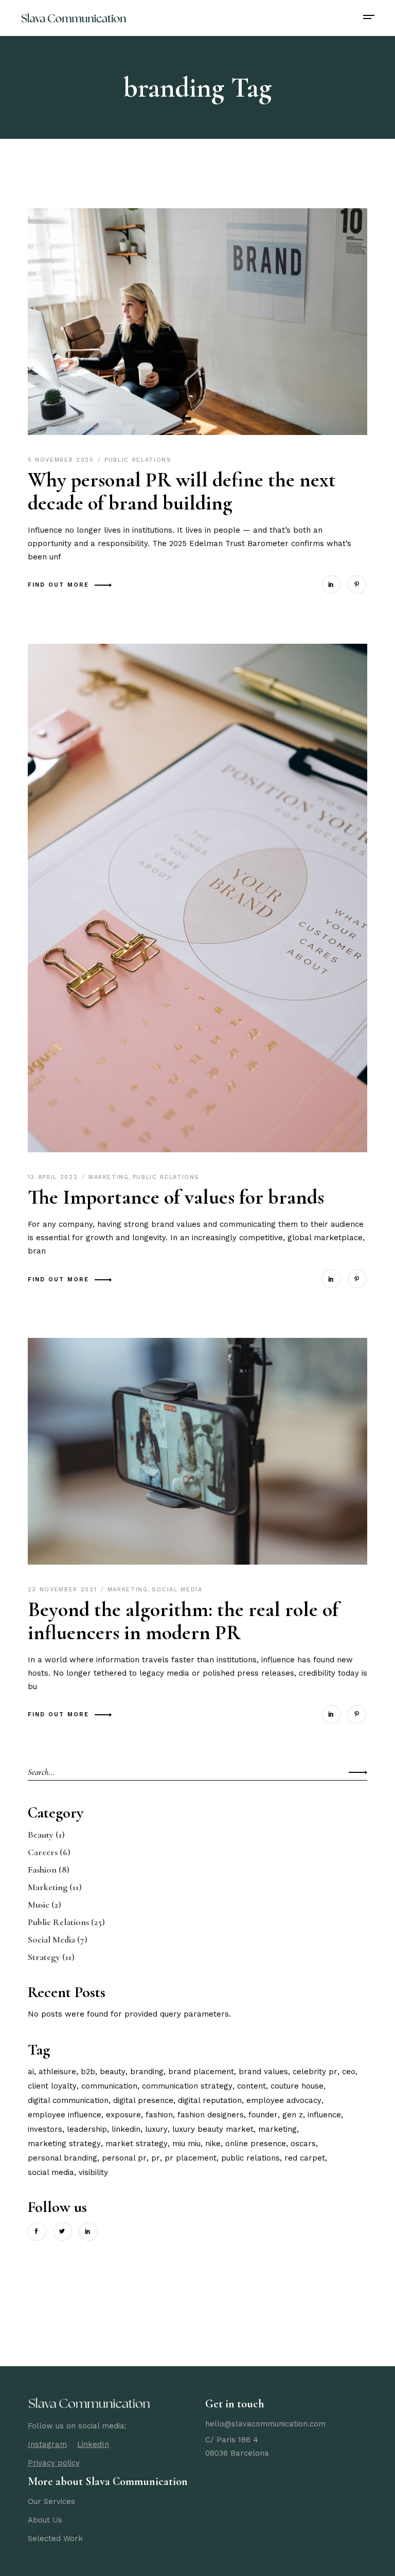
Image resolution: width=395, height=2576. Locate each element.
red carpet (305, 2158)
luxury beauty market (213, 2129)
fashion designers (211, 2115)
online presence (256, 2144)
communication (109, 2086)
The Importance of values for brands (176, 1197)
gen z (293, 2115)
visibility (93, 2172)
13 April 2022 (54, 1177)
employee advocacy (284, 2100)
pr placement (191, 2158)
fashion (159, 2115)
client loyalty (52, 2086)
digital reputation (210, 2100)
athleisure (57, 2072)
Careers (43, 1852)
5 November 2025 (62, 460)
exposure (123, 2115)
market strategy (137, 2144)
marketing (277, 2129)
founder (263, 2115)
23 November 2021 (64, 1590)
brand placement (201, 2072)
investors (45, 2129)
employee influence (65, 2115)
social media (51, 2172)
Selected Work (55, 2538)
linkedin (126, 2129)
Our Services (51, 2501)
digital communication (68, 2100)
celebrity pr (315, 2072)
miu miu (186, 2144)
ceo (349, 2072)
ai (31, 2072)
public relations (250, 2158)
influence (324, 2115)
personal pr (124, 2158)
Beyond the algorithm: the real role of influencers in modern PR (183, 1621)
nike (213, 2144)
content (252, 2086)
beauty (113, 2072)
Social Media (177, 1590)
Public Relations (138, 460)
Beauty (41, 1835)
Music (39, 1904)
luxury (156, 2129)
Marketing (109, 1177)
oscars (303, 2144)
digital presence (143, 2100)
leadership (87, 2129)
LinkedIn (93, 2444)
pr (156, 2158)
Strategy (44, 1957)
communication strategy (187, 2086)
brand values (263, 2072)
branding (147, 2072)
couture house (297, 2086)
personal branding (62, 2158)
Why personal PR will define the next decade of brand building (182, 491)
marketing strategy (64, 2144)
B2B (88, 2072)
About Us (45, 2520)
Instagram (47, 2444)
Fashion (42, 1870)
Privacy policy (54, 2463)
